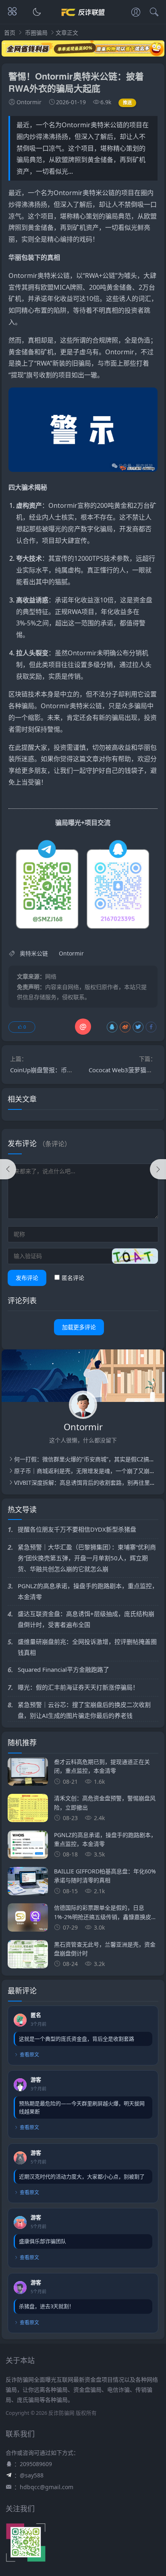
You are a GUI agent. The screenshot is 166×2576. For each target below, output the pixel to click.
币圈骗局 (36, 33)
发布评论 (27, 1278)
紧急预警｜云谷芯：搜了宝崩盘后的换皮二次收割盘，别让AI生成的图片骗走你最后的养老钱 (84, 1710)
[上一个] (8, 1169)
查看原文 (29, 2055)
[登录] (136, 13)
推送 (128, 102)
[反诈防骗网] (83, 19)
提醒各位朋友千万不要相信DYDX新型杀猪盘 (77, 1529)
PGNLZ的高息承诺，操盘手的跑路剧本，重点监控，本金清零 (88, 1591)
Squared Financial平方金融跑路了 (63, 1669)
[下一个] (158, 1169)
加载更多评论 (79, 1327)
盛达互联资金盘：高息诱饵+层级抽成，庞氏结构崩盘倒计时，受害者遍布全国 (86, 1619)
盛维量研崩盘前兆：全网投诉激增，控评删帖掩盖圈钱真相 (87, 1647)
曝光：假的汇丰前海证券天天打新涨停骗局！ (78, 1687)
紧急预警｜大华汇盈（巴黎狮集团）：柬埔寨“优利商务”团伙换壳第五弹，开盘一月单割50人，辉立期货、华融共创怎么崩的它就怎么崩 (87, 1558)
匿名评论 (73, 1278)
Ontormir (68, 193)
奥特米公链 (99, 193)
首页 (10, 33)
